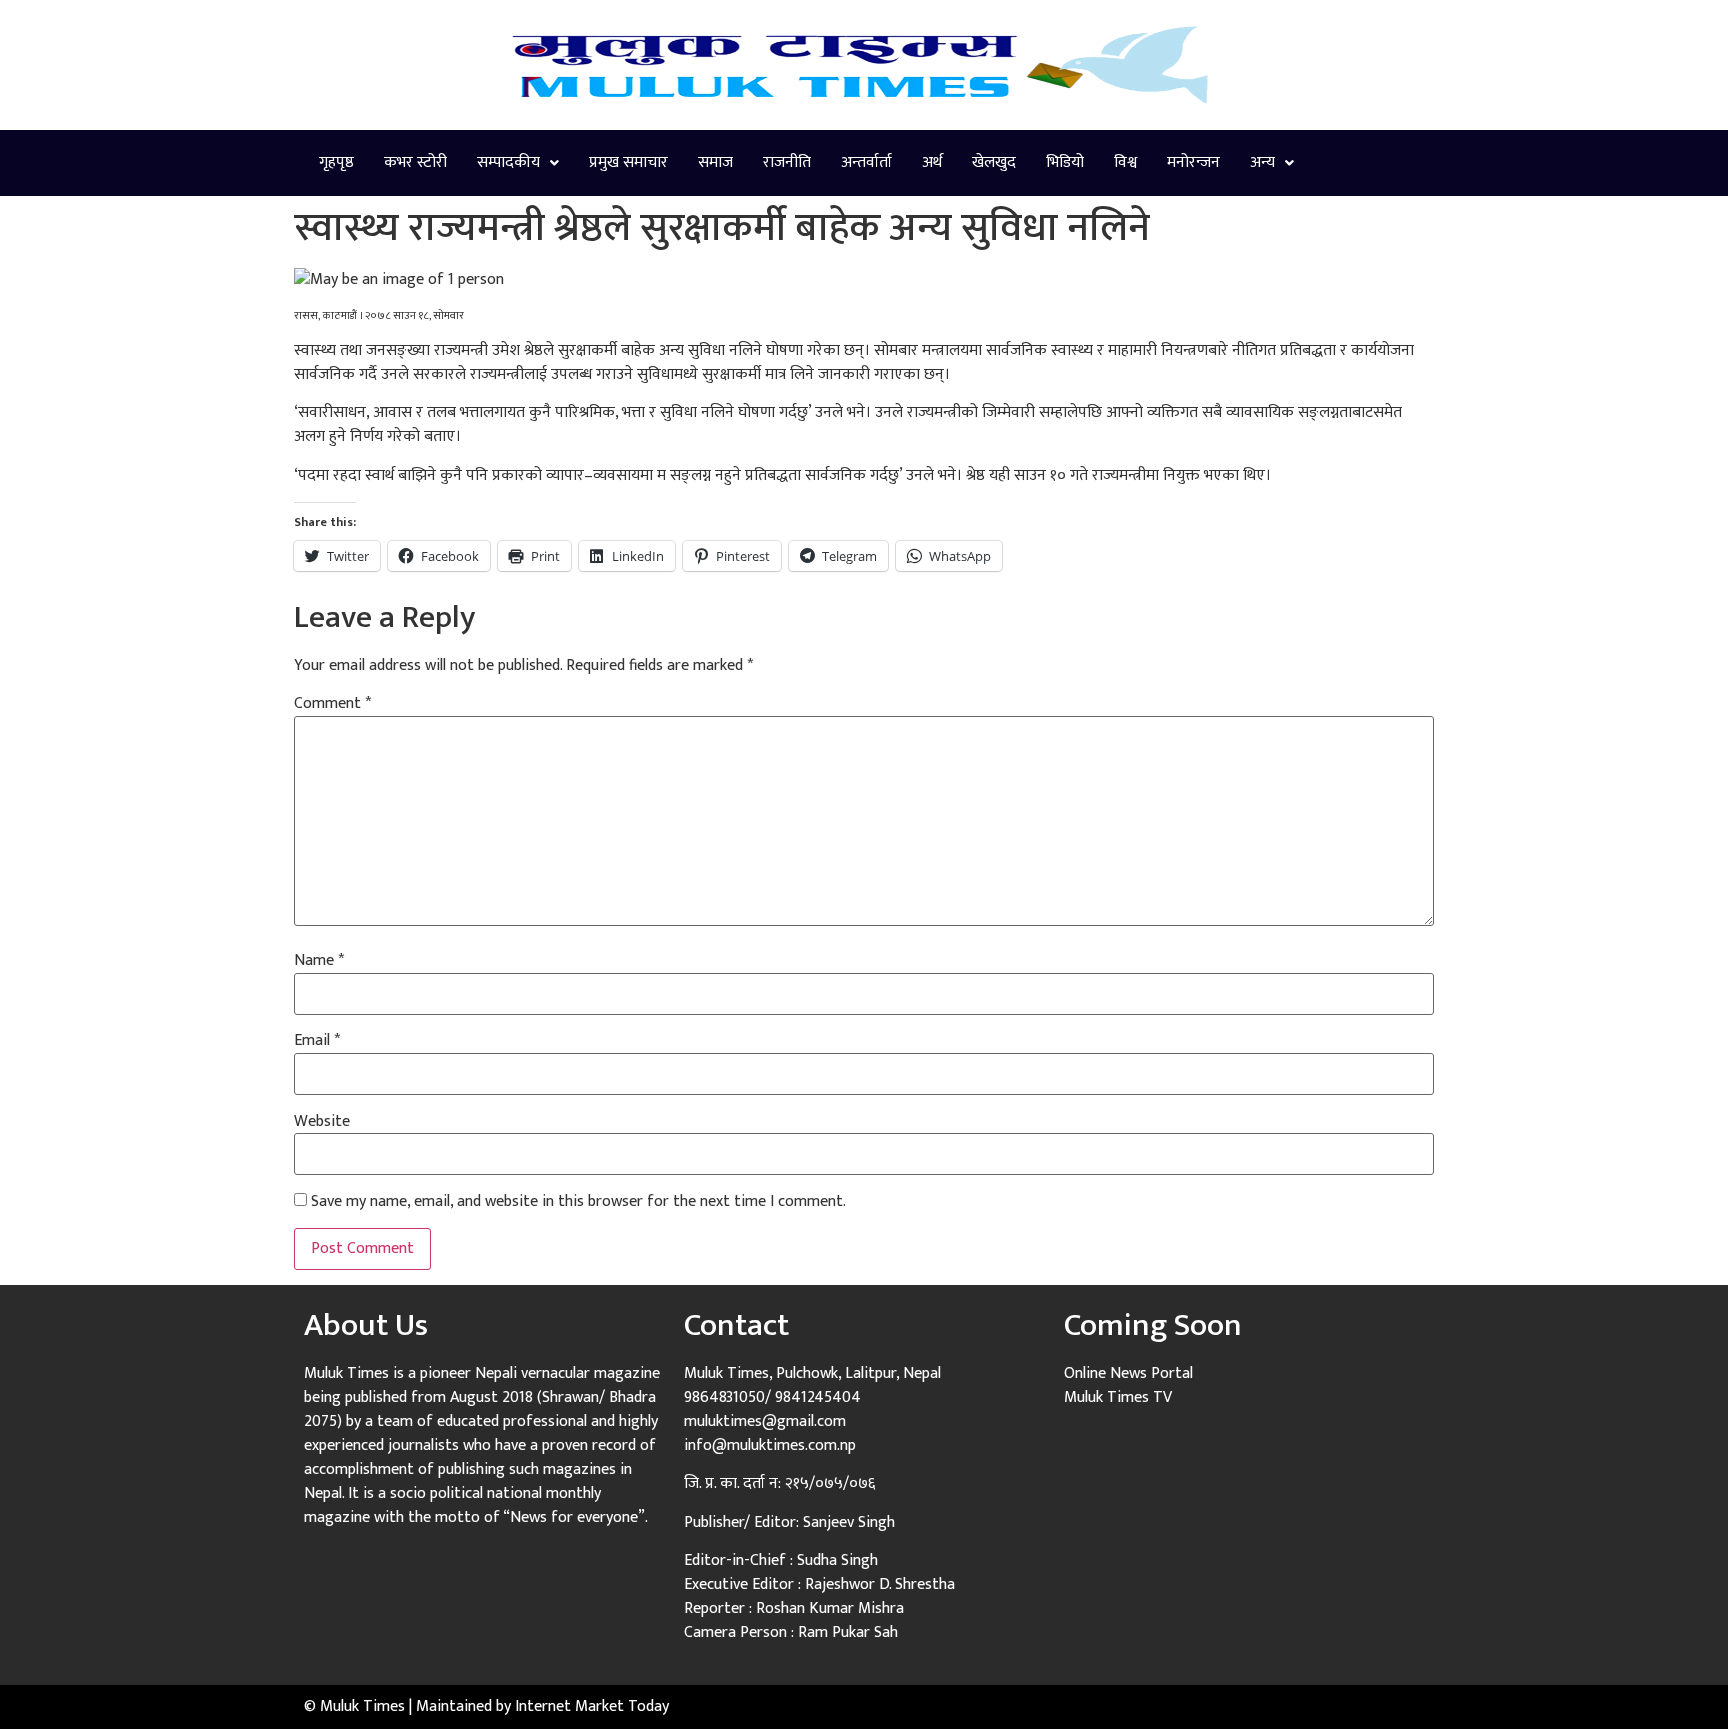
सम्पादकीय (508, 162)
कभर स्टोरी (415, 162)
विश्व (1125, 162)
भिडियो (1065, 162)
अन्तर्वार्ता (866, 162)
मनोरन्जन (1193, 162)
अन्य (1262, 162)
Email (317, 1041)
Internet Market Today (592, 1706)
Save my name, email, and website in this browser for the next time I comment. (578, 1202)
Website (322, 1122)
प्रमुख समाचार (628, 162)
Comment (332, 704)
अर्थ (932, 162)
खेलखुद (994, 162)
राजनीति (787, 162)
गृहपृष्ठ (336, 162)
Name (319, 961)
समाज (715, 162)
